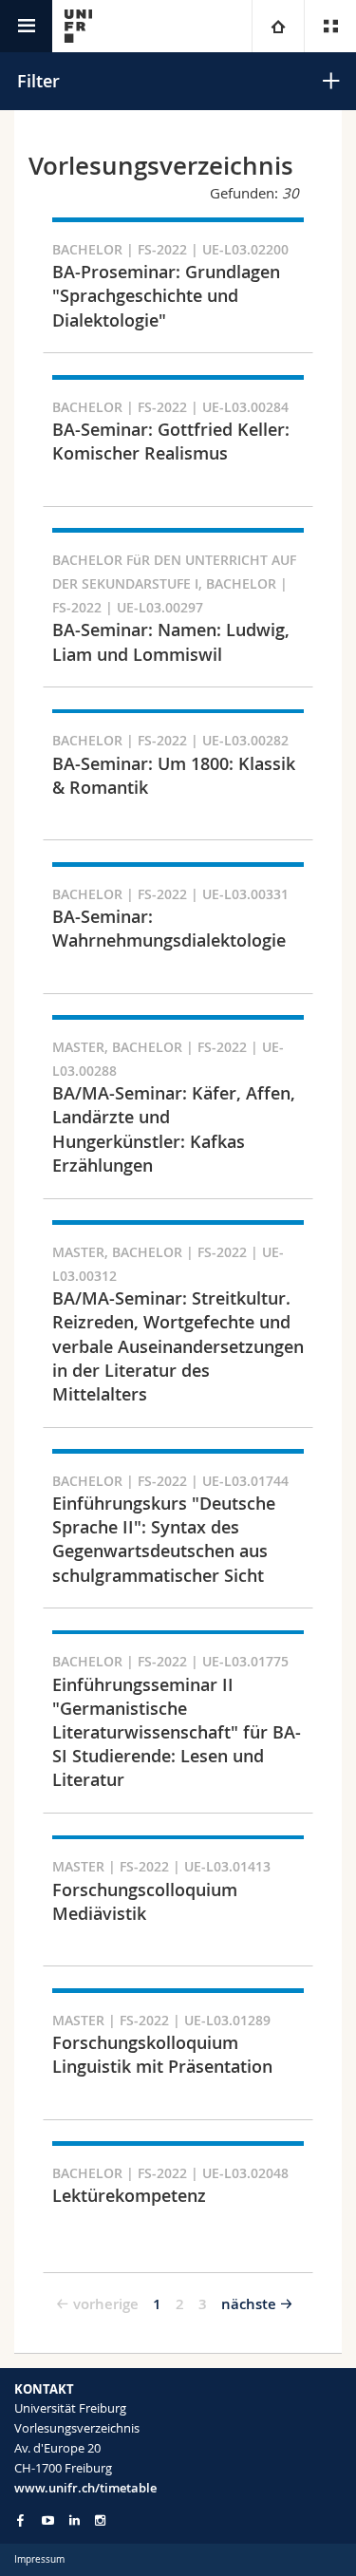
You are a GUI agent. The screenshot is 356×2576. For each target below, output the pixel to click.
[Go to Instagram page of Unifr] (100, 2520)
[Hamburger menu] (26, 26)
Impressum (39, 2559)
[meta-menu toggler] (330, 26)
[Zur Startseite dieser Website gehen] (78, 26)
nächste (249, 2304)
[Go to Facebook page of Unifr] (20, 2520)
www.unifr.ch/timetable (85, 2488)
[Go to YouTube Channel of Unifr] (48, 2520)
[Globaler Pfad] (278, 26)
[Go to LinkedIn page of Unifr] (75, 2520)
